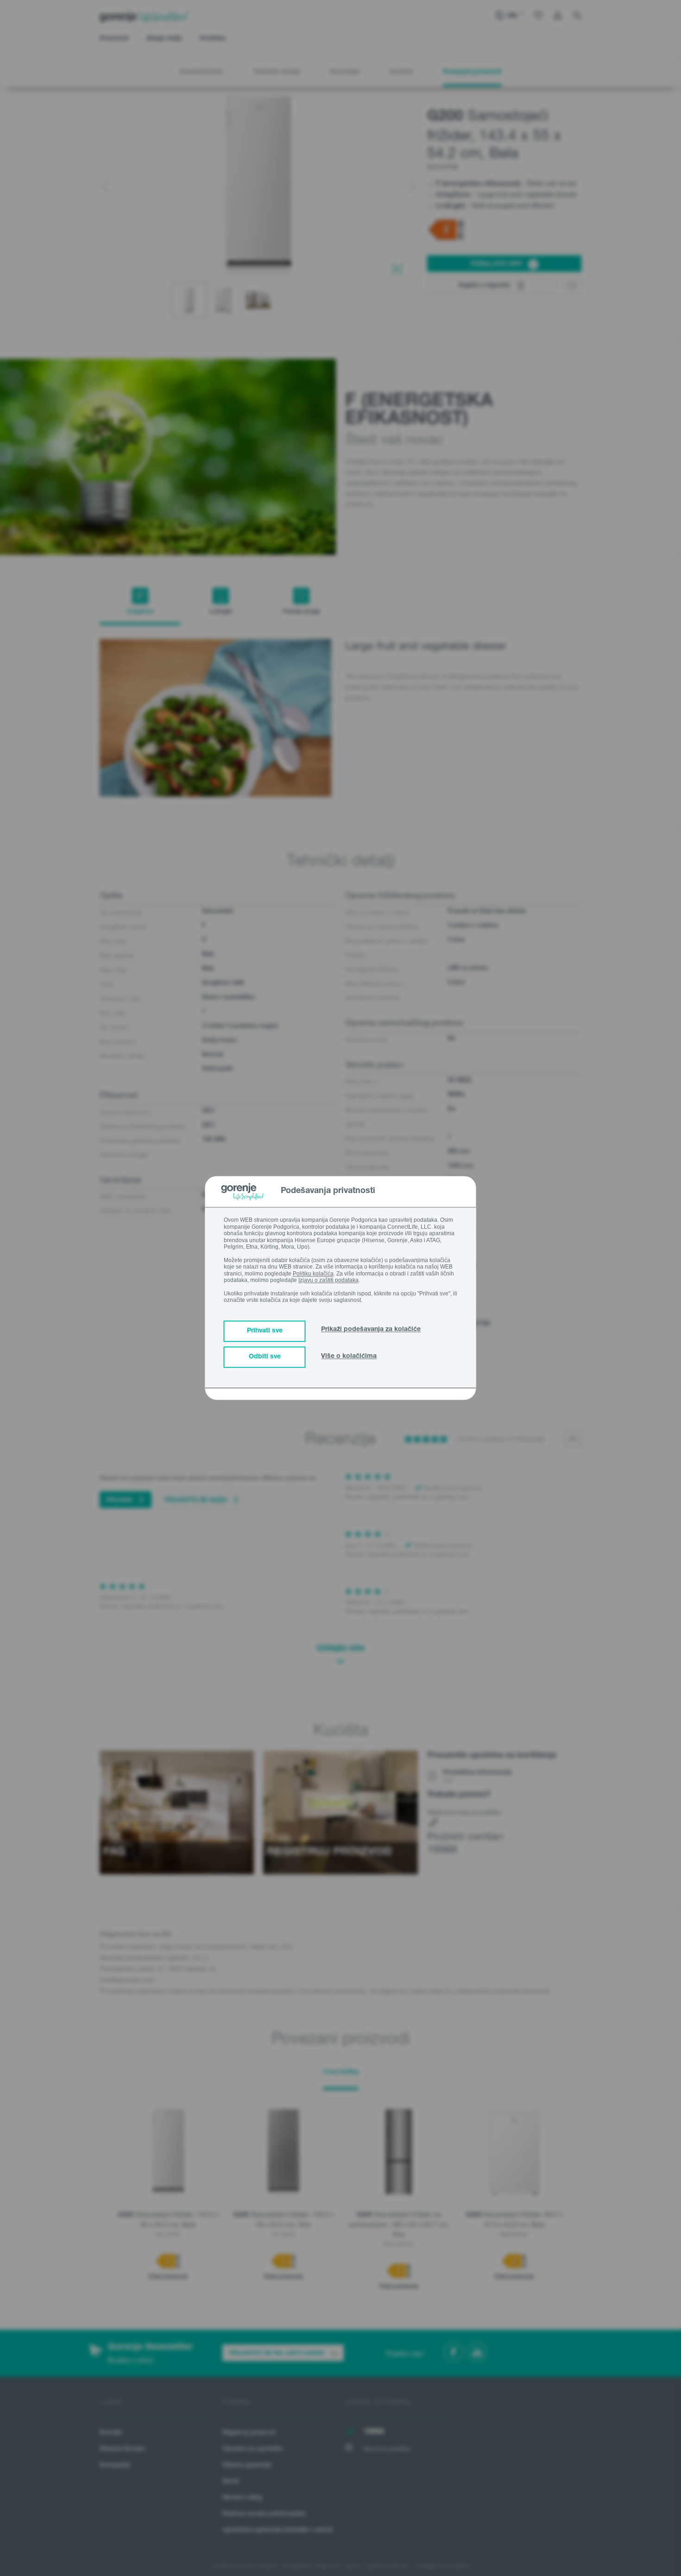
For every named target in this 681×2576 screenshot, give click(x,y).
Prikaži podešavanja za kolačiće (371, 1330)
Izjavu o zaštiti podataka (328, 1280)
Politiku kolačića (313, 1274)
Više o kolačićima (349, 1357)
